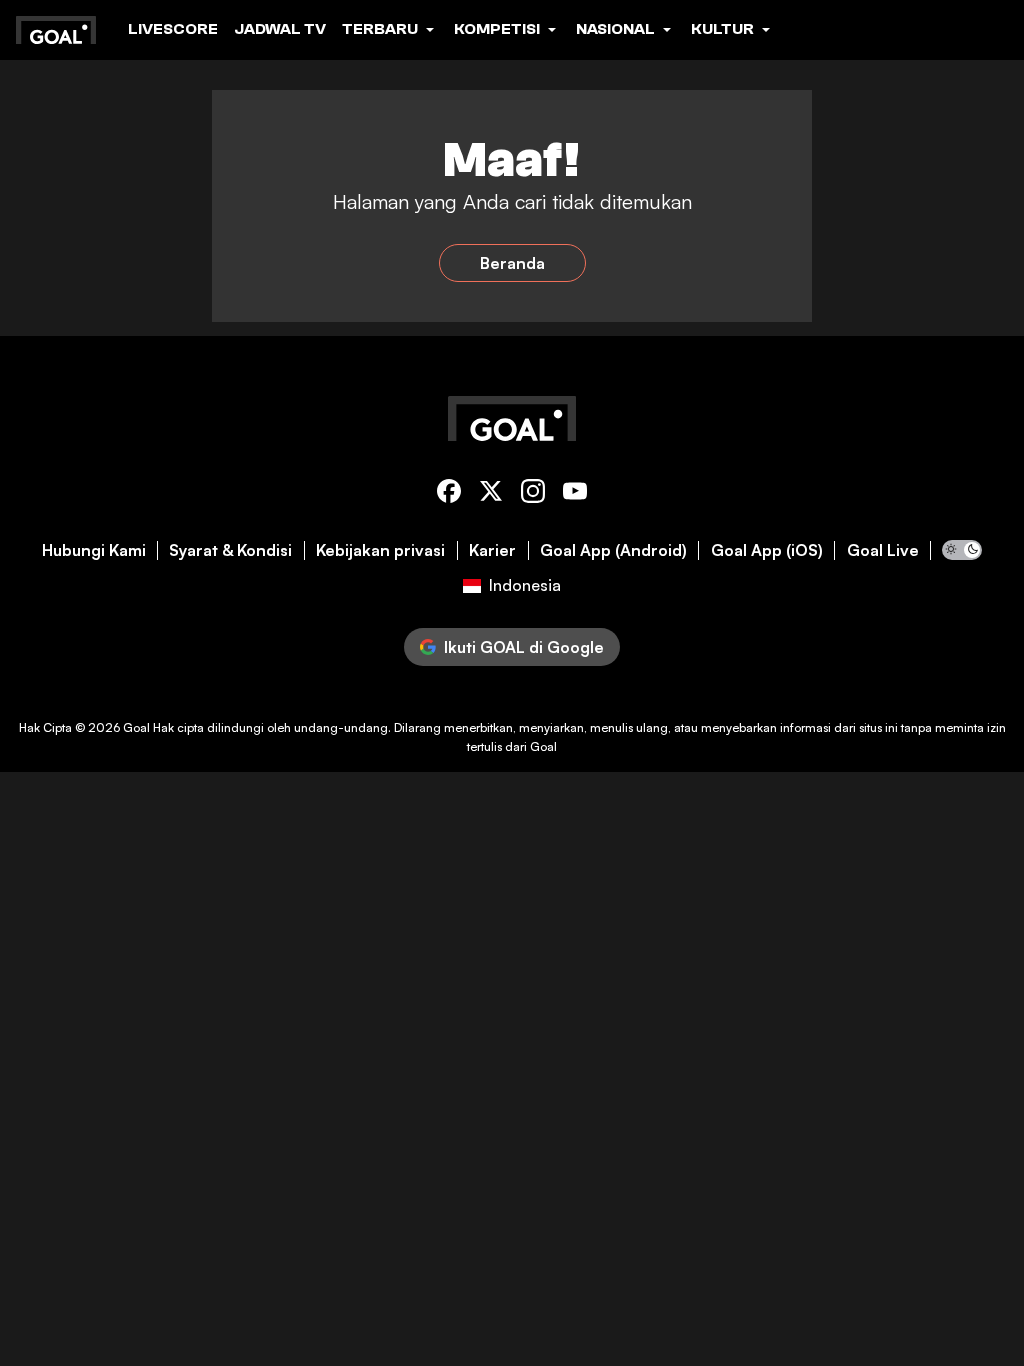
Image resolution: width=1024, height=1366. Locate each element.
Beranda (512, 263)
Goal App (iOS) (767, 550)
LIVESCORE (173, 29)
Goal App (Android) (613, 550)
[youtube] (575, 494)
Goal (136, 727)
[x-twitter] (491, 494)
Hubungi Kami (94, 550)
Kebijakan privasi (380, 550)
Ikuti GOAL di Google (524, 647)
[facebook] (449, 494)
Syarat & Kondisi (230, 550)
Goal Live (883, 550)
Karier (492, 550)
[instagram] (533, 494)
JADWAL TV (280, 29)
